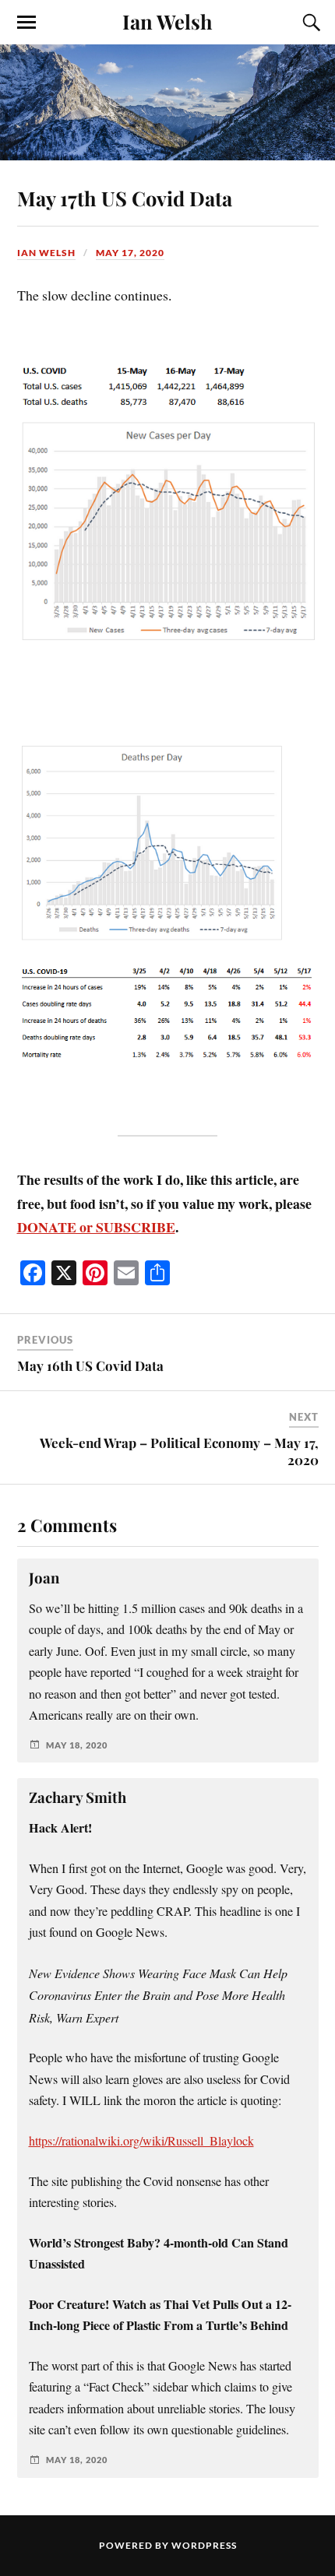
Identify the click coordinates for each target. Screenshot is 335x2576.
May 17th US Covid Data (125, 198)
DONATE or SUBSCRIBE (96, 1227)
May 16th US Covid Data (90, 1365)
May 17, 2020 (130, 253)
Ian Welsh (167, 21)
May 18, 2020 (77, 1745)
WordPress (204, 2545)
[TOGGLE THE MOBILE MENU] (26, 23)
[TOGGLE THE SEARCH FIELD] (309, 23)
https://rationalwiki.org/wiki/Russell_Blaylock (141, 2141)
